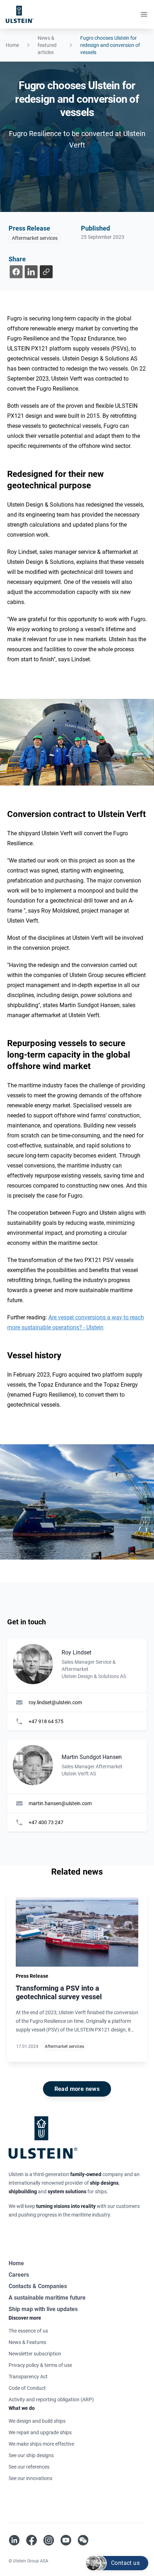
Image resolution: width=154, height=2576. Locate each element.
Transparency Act (28, 2377)
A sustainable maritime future (47, 2298)
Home (12, 45)
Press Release (29, 228)
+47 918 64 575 (46, 1721)
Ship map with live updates (43, 2309)
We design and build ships (37, 2421)
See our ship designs (31, 2455)
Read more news (77, 2089)
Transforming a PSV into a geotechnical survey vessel (59, 1992)
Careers (19, 2275)
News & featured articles (47, 45)
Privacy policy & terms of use (40, 2365)
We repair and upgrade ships (40, 2432)
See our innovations (30, 2478)
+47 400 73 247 (46, 1822)
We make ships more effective (41, 2444)
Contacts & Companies (38, 2286)
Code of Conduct (27, 2388)
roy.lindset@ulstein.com (55, 1702)
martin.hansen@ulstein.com (60, 1803)
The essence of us (28, 2331)
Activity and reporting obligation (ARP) (51, 2399)
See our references (29, 2467)
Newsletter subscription (35, 2354)
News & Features (27, 2342)
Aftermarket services (35, 238)
